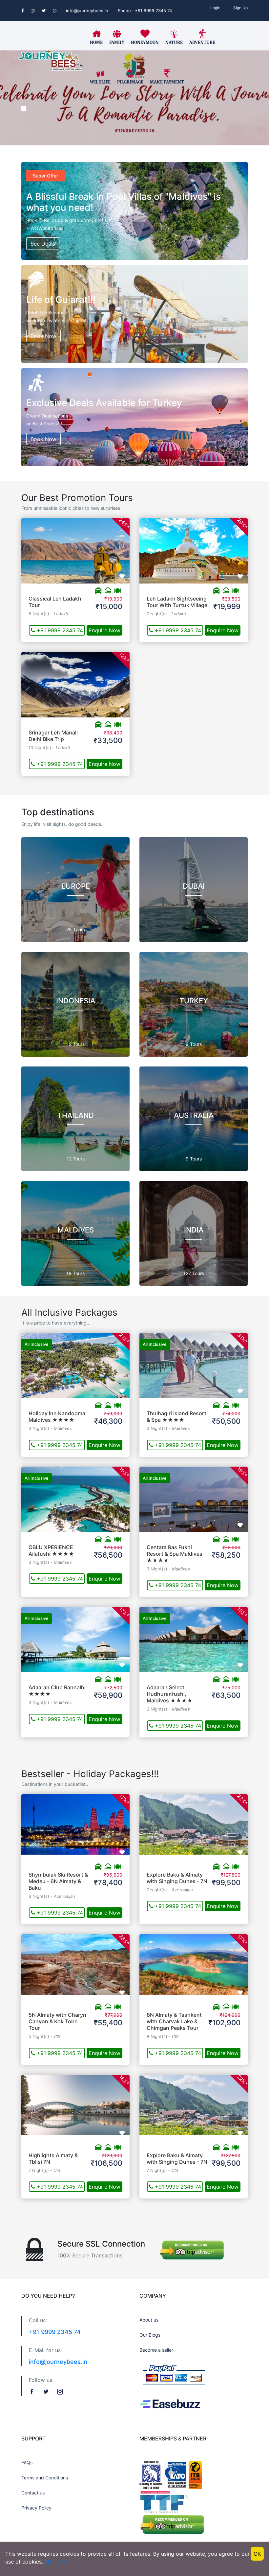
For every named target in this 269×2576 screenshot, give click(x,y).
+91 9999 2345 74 (59, 630)
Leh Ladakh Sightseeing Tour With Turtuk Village (177, 602)
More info (57, 2562)
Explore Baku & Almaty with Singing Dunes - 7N (177, 1878)
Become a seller (156, 2350)
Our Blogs (150, 2335)
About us (149, 2320)
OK (257, 2554)
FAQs (27, 2463)
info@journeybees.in (87, 10)
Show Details (75, 544)
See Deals (43, 244)
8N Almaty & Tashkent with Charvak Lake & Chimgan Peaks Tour (174, 2021)
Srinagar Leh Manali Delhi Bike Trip (53, 736)
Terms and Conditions (45, 2478)
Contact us (33, 2493)
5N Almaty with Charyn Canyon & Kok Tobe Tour (57, 2021)
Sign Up (240, 8)
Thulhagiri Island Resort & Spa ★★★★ (176, 1417)
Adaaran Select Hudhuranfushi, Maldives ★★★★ (170, 1694)
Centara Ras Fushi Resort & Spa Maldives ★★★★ (175, 1554)
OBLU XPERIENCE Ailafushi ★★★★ (51, 1550)
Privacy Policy (36, 2508)
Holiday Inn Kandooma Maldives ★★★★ (57, 1417)
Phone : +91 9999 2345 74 (145, 10)
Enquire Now (104, 630)
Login (215, 8)
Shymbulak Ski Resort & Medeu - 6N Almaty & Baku (58, 1881)
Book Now (43, 336)
